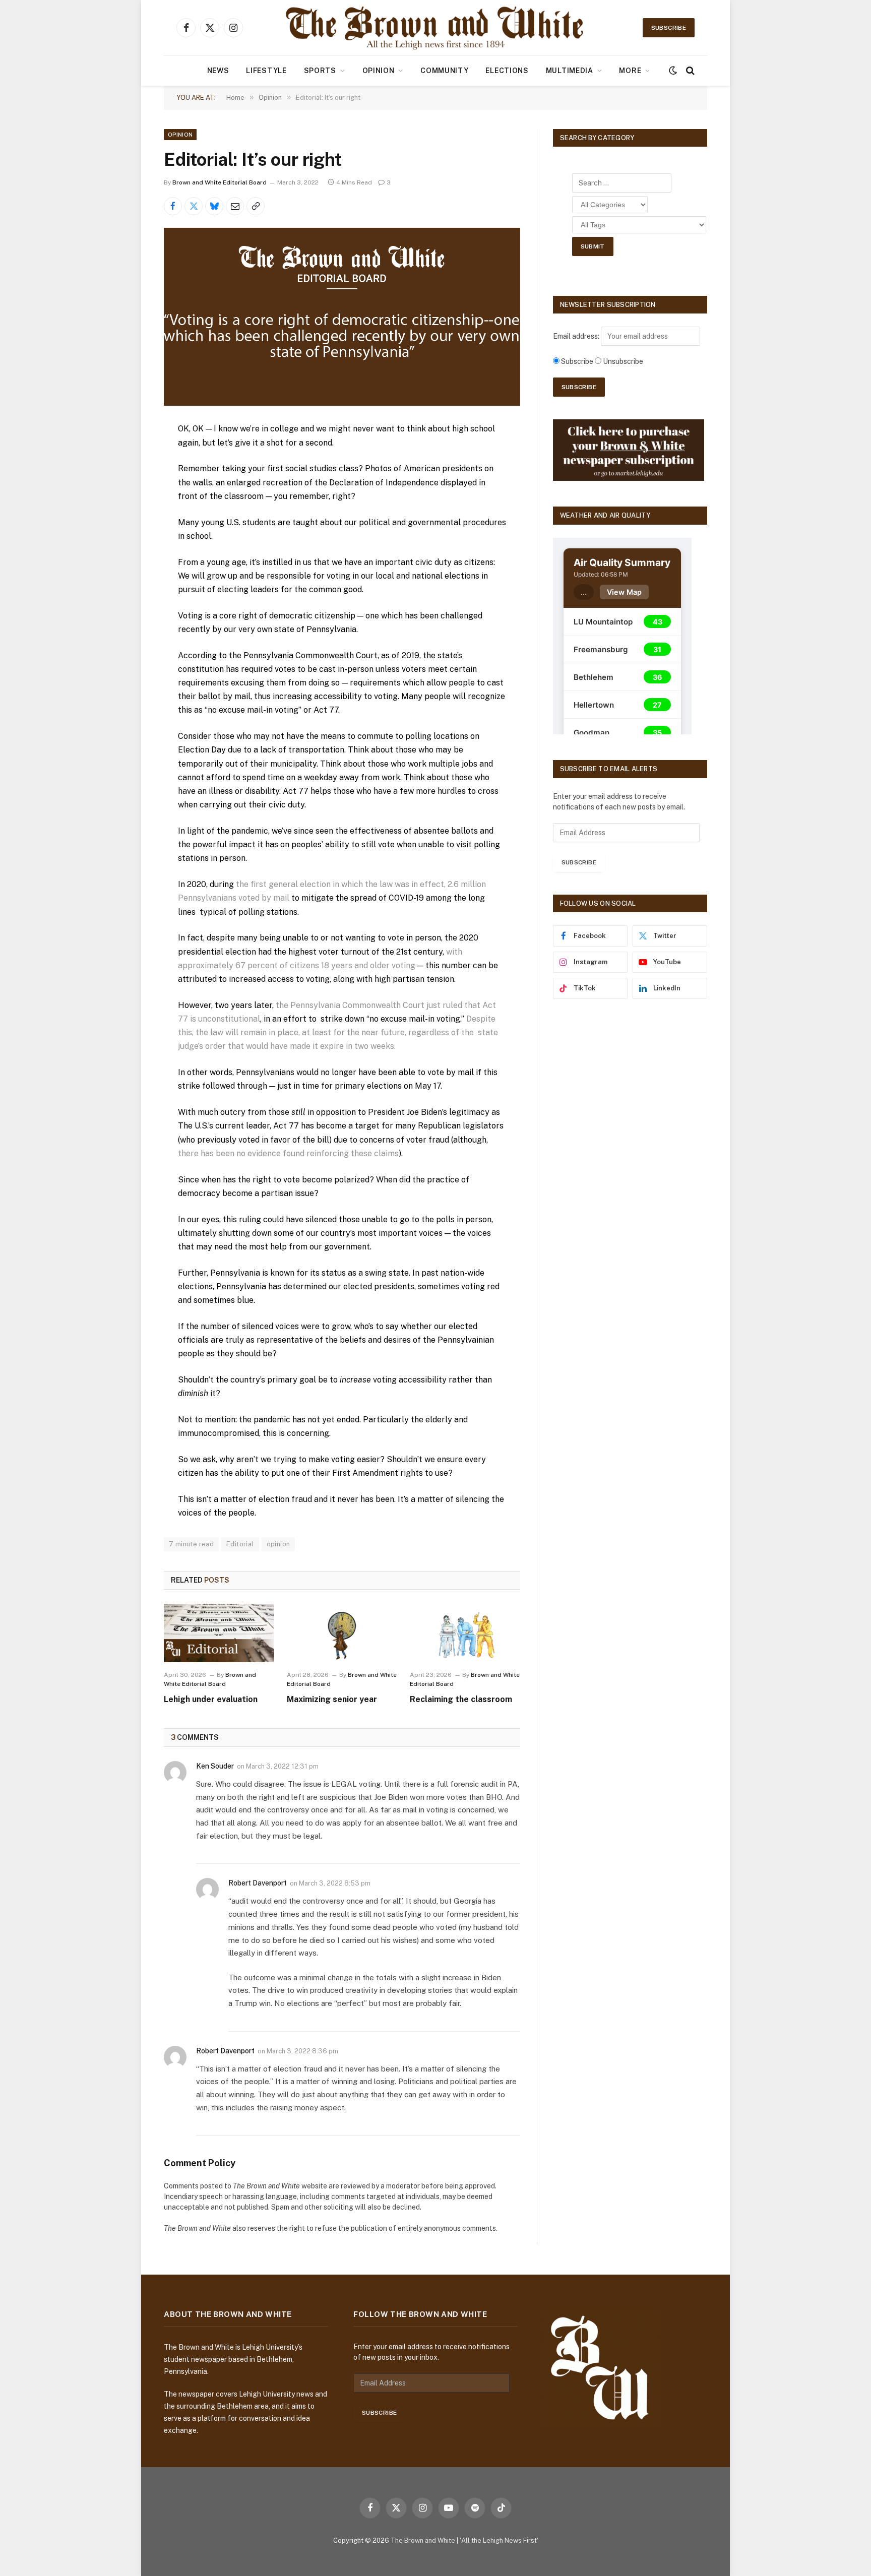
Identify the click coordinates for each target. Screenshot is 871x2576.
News (218, 71)
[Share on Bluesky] (214, 206)
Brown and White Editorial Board (220, 182)
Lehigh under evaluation (211, 1699)
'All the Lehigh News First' (499, 2540)
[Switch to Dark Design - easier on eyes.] (673, 71)
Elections (507, 71)
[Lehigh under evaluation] (219, 1633)
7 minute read (191, 1544)
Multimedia (570, 71)
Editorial (240, 1544)
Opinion (379, 71)
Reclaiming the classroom (461, 1699)
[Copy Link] (256, 206)
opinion (278, 1544)
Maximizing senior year (332, 1699)
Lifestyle (266, 71)
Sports (320, 71)
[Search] (689, 71)
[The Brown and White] (435, 28)
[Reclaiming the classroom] (465, 1633)
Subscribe (669, 28)
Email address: (577, 336)
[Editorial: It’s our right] (342, 317)
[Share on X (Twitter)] (194, 206)
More (630, 71)
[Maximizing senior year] (342, 1633)
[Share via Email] (235, 206)
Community (444, 71)
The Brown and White (423, 2540)
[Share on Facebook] (173, 206)
